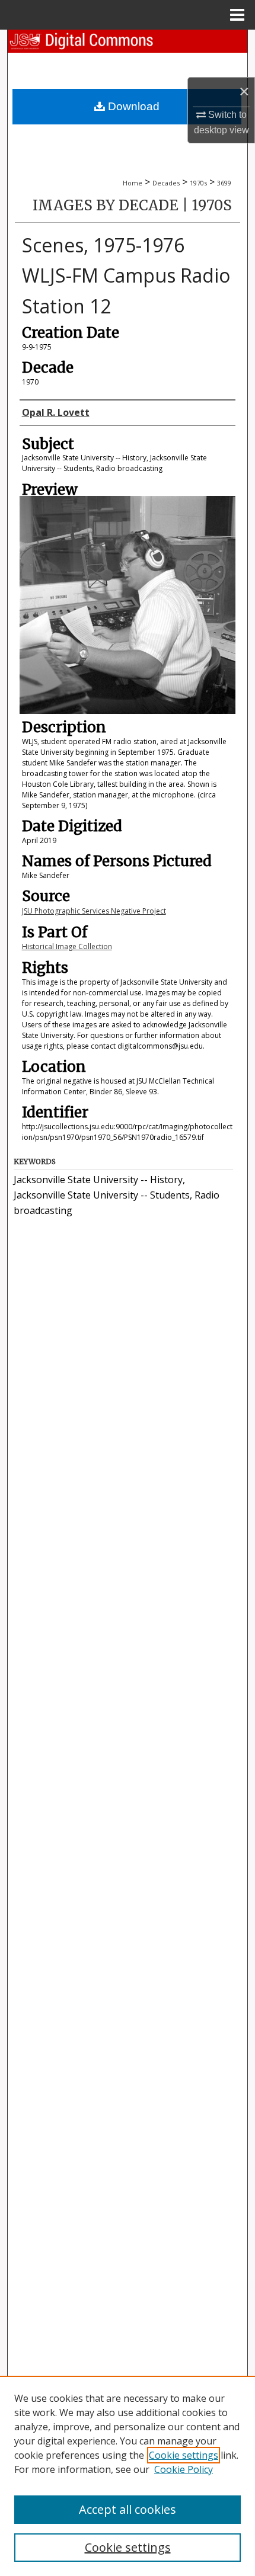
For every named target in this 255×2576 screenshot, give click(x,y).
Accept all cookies (128, 2509)
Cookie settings (184, 2455)
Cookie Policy (184, 2469)
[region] (128, 2476)
